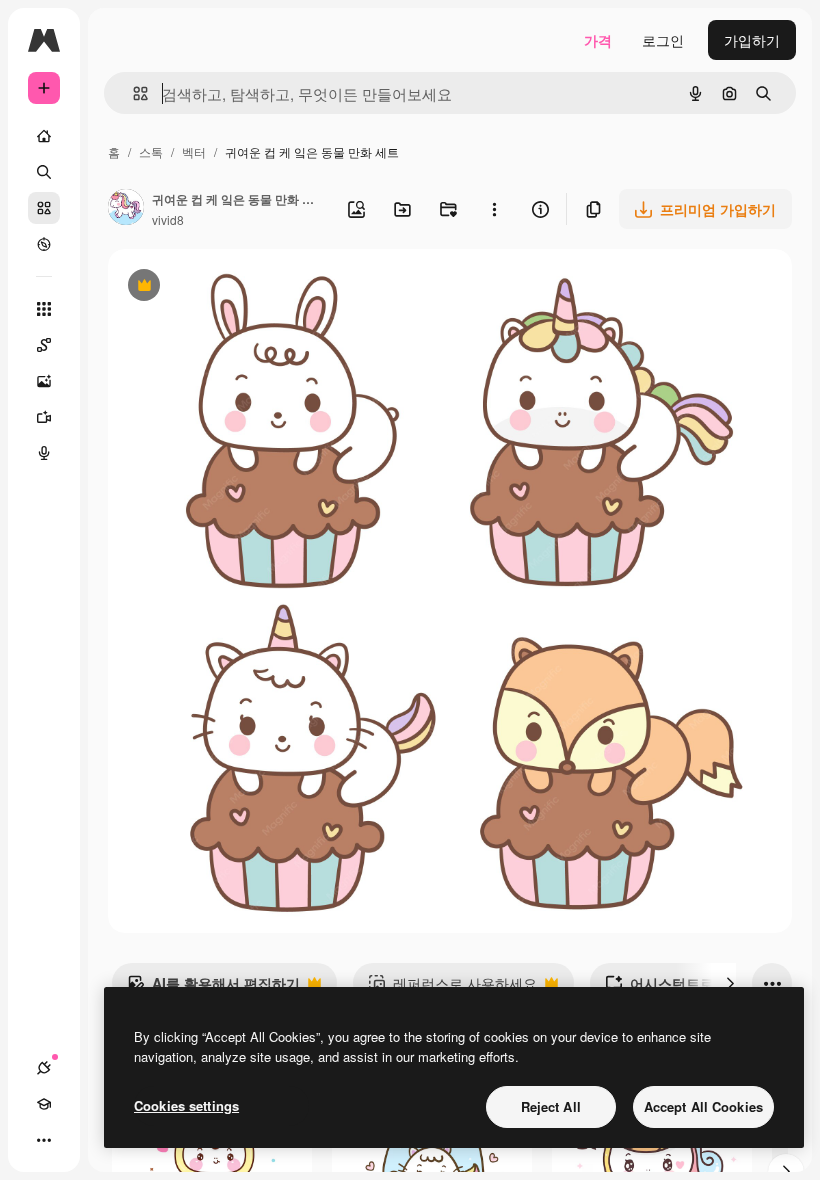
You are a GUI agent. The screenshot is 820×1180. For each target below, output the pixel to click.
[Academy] (44, 1104)
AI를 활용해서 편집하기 (213, 988)
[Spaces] (44, 345)
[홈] (44, 136)
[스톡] (44, 208)
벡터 (194, 151)
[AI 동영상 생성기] (44, 417)
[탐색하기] (44, 244)
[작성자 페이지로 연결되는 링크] (126, 209)
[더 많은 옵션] (494, 209)
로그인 (663, 40)
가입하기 (752, 40)
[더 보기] (44, 1140)
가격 (598, 40)
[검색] (44, 172)
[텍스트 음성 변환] (44, 453)
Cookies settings (186, 1105)
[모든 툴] (44, 309)
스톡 (151, 151)
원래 (223, 287)
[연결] (44, 1068)
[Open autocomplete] (132, 93)
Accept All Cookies (703, 1106)
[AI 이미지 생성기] (44, 381)
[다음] (730, 983)
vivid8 (168, 219)
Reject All (551, 1106)
